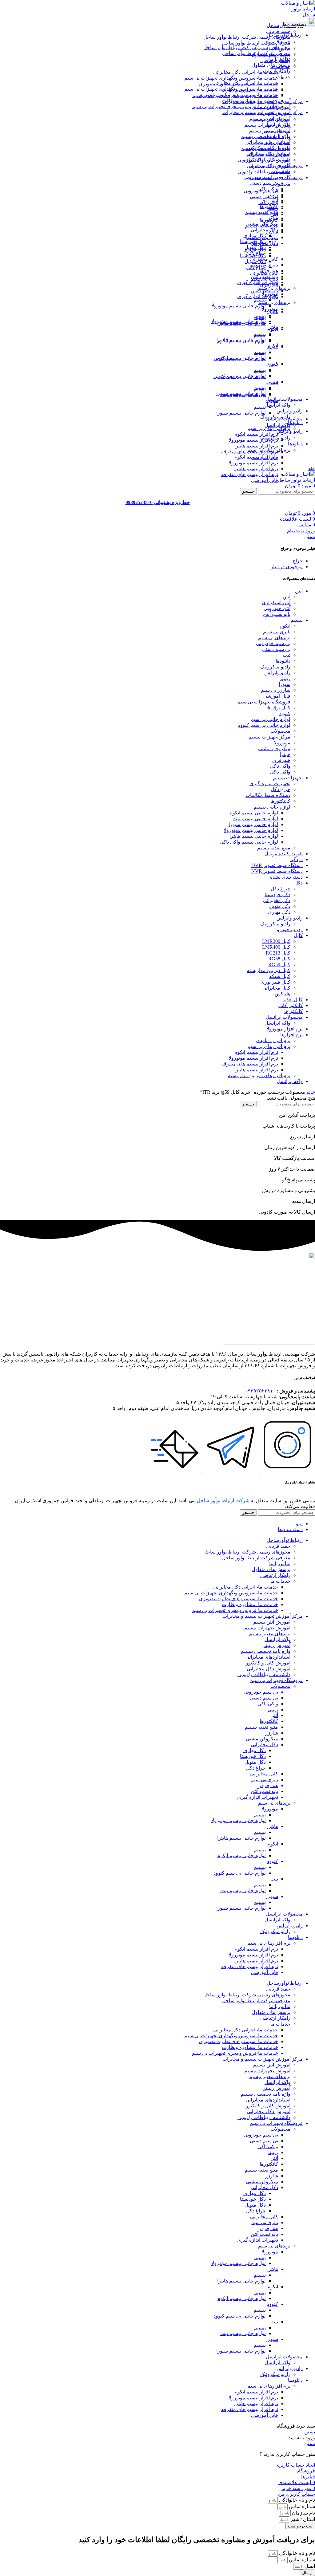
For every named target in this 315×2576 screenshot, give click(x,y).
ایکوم (273, 346)
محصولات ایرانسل (284, 1017)
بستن (310, 536)
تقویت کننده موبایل (284, 854)
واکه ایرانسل (277, 405)
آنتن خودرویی (277, 608)
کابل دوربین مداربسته (269, 970)
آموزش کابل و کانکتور (268, 160)
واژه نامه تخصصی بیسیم (266, 148)
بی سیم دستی (264, 183)
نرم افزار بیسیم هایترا (256, 446)
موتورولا (270, 309)
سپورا (272, 400)
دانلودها (283, 661)
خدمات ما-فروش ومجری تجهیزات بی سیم (235, 106)
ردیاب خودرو (290, 930)
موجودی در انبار (287, 567)
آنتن (274, 214)
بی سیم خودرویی (261, 191)
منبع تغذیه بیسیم (261, 212)
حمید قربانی (278, 31)
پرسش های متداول (271, 65)
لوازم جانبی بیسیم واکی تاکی (249, 842)
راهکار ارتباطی (275, 71)
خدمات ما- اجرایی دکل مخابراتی (246, 72)
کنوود (273, 364)
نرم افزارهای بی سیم (269, 428)
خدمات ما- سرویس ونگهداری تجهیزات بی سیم (231, 78)
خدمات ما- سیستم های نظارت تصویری (239, 95)
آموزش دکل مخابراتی (269, 166)
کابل (298, 935)
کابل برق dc (279, 708)
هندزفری (269, 285)
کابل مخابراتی (264, 273)
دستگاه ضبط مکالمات (268, 795)
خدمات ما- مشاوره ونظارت (250, 101)
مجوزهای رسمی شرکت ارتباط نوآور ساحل (247, 37)
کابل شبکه (280, 976)
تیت (274, 382)
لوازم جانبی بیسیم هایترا (241, 340)
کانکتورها (269, 220)
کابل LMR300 (276, 941)
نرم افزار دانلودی (273, 1040)
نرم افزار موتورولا (285, 1029)
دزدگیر (296, 859)
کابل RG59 (279, 965)
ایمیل (309, 2566)
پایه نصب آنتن (264, 291)
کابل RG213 (278, 953)
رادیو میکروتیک (275, 438)
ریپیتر (273, 208)
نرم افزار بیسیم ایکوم (256, 434)
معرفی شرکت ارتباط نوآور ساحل (256, 43)
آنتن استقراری (276, 603)
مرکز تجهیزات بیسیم (269, 737)
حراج (298, 561)
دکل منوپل (255, 261)
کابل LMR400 (276, 947)
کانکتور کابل (290, 1005)
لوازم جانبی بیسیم (272, 807)
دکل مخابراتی (264, 230)
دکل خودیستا (253, 256)
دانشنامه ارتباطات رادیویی (264, 172)
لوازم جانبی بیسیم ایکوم (241, 358)
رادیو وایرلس (277, 673)
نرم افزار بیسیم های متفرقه (250, 474)
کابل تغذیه (293, 1000)
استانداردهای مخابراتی (268, 154)
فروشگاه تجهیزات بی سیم (264, 702)
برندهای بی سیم (274, 302)
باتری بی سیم (264, 279)
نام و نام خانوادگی (296, 2500)
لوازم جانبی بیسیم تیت (243, 394)
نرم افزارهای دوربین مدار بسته (259, 1075)
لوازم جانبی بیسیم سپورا (241, 413)
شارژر (272, 232)
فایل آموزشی (265, 480)
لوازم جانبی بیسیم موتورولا (239, 306)
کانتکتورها (280, 801)
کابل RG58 (279, 959)
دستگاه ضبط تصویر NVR (277, 871)
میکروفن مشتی (262, 237)
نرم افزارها (291, 1035)
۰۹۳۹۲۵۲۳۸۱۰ (260, 1391)
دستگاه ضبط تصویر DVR (277, 865)
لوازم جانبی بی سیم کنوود (240, 376)
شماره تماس (301, 2506)
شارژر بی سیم (276, 690)
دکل (299, 883)
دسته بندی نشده (286, 877)
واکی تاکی (268, 202)
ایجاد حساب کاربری (295, 2465)
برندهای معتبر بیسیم (270, 131)
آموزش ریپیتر (277, 142)
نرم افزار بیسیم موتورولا (253, 440)
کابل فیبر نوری (275, 982)
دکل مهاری (255, 250)
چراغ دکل (256, 267)
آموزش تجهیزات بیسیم (267, 125)
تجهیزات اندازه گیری (258, 282)
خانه (310, 1092)
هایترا (273, 311)
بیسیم (260, 315)
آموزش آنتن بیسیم (272, 119)
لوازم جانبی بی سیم (270, 719)
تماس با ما (280, 59)
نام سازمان (303, 2513)
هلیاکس (283, 994)
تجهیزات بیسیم (288, 778)
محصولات (280, 184)
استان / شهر (302, 2519)
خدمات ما (280, 77)
